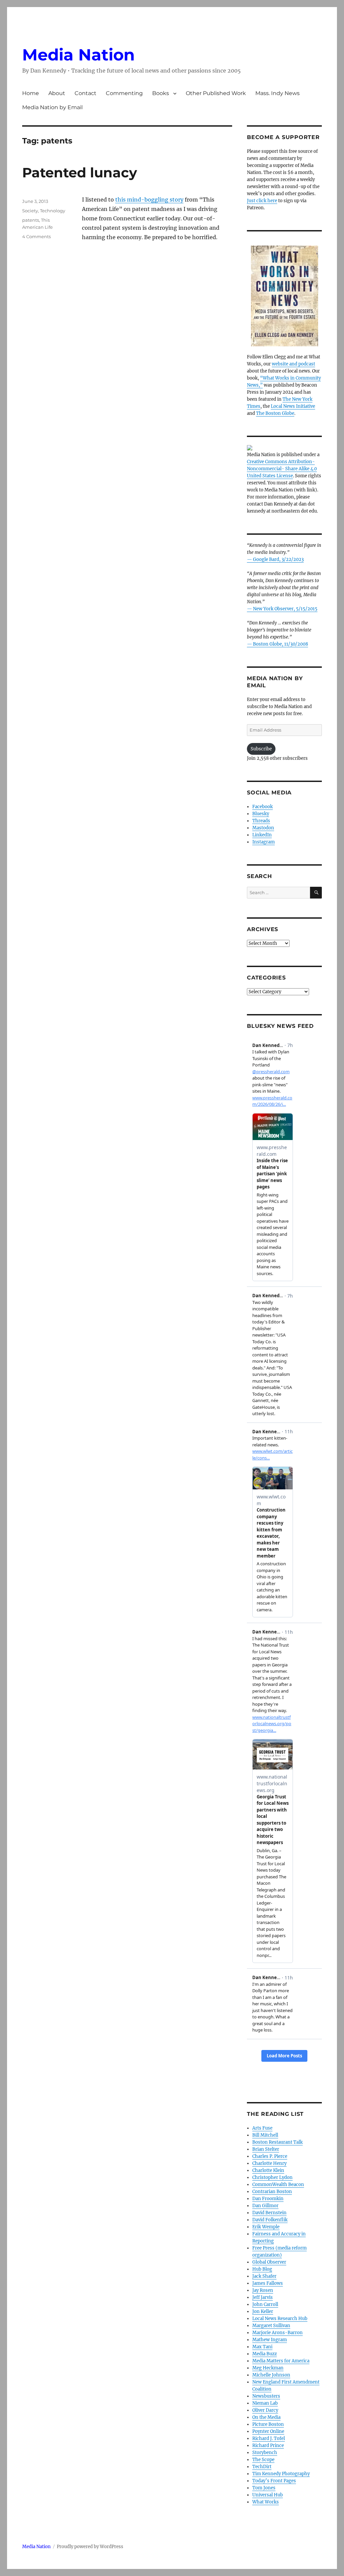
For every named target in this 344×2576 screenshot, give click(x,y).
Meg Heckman (268, 2368)
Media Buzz (265, 2354)
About (57, 93)
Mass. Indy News (277, 93)
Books (161, 93)
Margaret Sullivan (271, 2326)
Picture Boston (268, 2424)
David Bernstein (269, 2213)
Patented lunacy (80, 172)
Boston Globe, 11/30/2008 (281, 644)
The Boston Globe (275, 413)
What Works (266, 2502)
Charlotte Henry (269, 2163)
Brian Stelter (266, 2149)
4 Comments (36, 236)
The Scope (263, 2460)
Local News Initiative (293, 406)
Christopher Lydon (272, 2177)
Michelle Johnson (271, 2375)
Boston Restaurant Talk (277, 2142)
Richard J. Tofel (269, 2438)
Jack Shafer (264, 2276)
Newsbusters (266, 2396)
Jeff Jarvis (263, 2297)
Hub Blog (262, 2269)
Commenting (124, 93)
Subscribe (261, 749)
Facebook (263, 807)
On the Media (266, 2417)
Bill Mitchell (265, 2135)
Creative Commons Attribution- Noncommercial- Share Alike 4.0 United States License (282, 469)
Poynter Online (268, 2431)
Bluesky (261, 814)
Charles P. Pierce (270, 2156)
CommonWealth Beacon (278, 2185)
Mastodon (263, 828)
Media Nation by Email (52, 107)
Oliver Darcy (265, 2410)
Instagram (264, 842)
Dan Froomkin (268, 2199)
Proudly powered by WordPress (90, 2547)
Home (31, 93)
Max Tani (262, 2347)
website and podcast (293, 364)
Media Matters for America (281, 2361)
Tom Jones (264, 2488)
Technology (53, 211)
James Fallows (268, 2283)
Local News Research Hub (280, 2319)
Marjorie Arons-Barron (277, 2333)
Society (30, 211)
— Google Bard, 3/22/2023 (275, 559)
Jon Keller (263, 2311)
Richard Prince (268, 2446)
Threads (261, 821)
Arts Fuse (262, 2128)
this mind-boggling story (149, 200)
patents (31, 220)
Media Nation (78, 55)
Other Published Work (216, 93)
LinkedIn (262, 835)
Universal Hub (268, 2495)
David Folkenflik (270, 2220)
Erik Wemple (266, 2227)
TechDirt (262, 2467)
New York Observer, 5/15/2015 (285, 609)
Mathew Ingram (270, 2340)
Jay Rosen (263, 2290)
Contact (85, 93)
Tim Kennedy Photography (281, 2474)
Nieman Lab (265, 2403)
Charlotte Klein (268, 2170)
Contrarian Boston (272, 2192)
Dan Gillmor (265, 2206)
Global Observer (269, 2262)
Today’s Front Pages (274, 2481)
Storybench (265, 2453)
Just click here (262, 201)
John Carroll (265, 2304)
